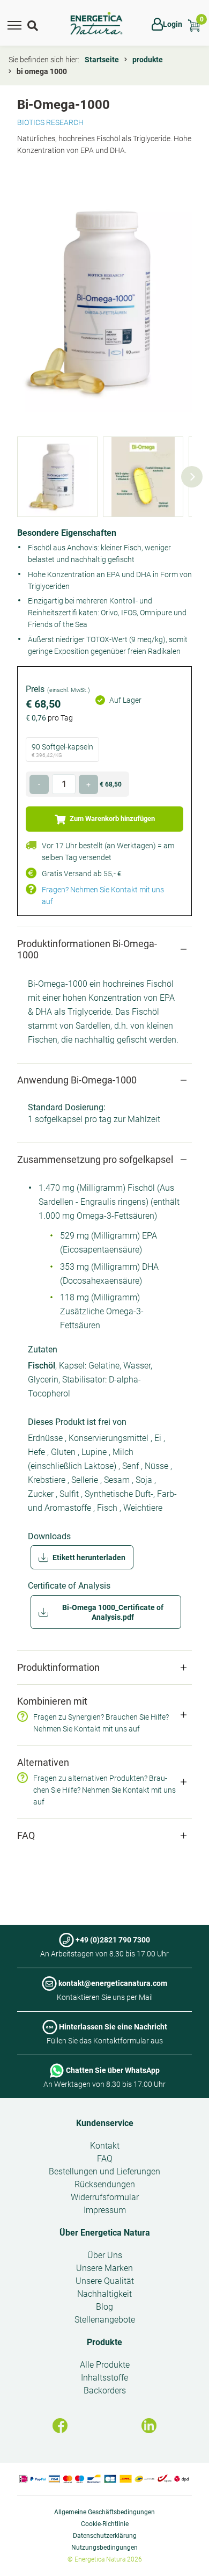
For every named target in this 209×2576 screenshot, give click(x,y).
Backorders (105, 2391)
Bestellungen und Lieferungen (104, 2171)
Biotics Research (50, 122)
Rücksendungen (105, 2184)
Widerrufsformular (105, 2197)
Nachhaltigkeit (104, 2294)
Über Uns (105, 2255)
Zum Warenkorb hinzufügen (111, 818)
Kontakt (105, 2146)
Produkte (104, 2342)
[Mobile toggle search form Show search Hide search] (34, 24)
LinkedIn (149, 2426)
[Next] (192, 477)
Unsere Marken (104, 2268)
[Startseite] (96, 24)
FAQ (105, 2159)
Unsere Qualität (105, 2281)
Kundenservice (105, 2123)
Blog (104, 2307)
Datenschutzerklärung (105, 2536)
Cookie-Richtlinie (105, 2524)
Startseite (102, 60)
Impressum (105, 2210)
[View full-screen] (104, 302)
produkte (148, 60)
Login (173, 24)
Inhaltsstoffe (104, 2378)
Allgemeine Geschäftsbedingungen (104, 2512)
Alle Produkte (105, 2365)
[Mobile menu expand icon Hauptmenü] (14, 24)
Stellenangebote (105, 2320)
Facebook (60, 2426)
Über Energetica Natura (105, 2233)
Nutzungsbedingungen (104, 2548)
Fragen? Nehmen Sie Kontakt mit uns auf (103, 896)
